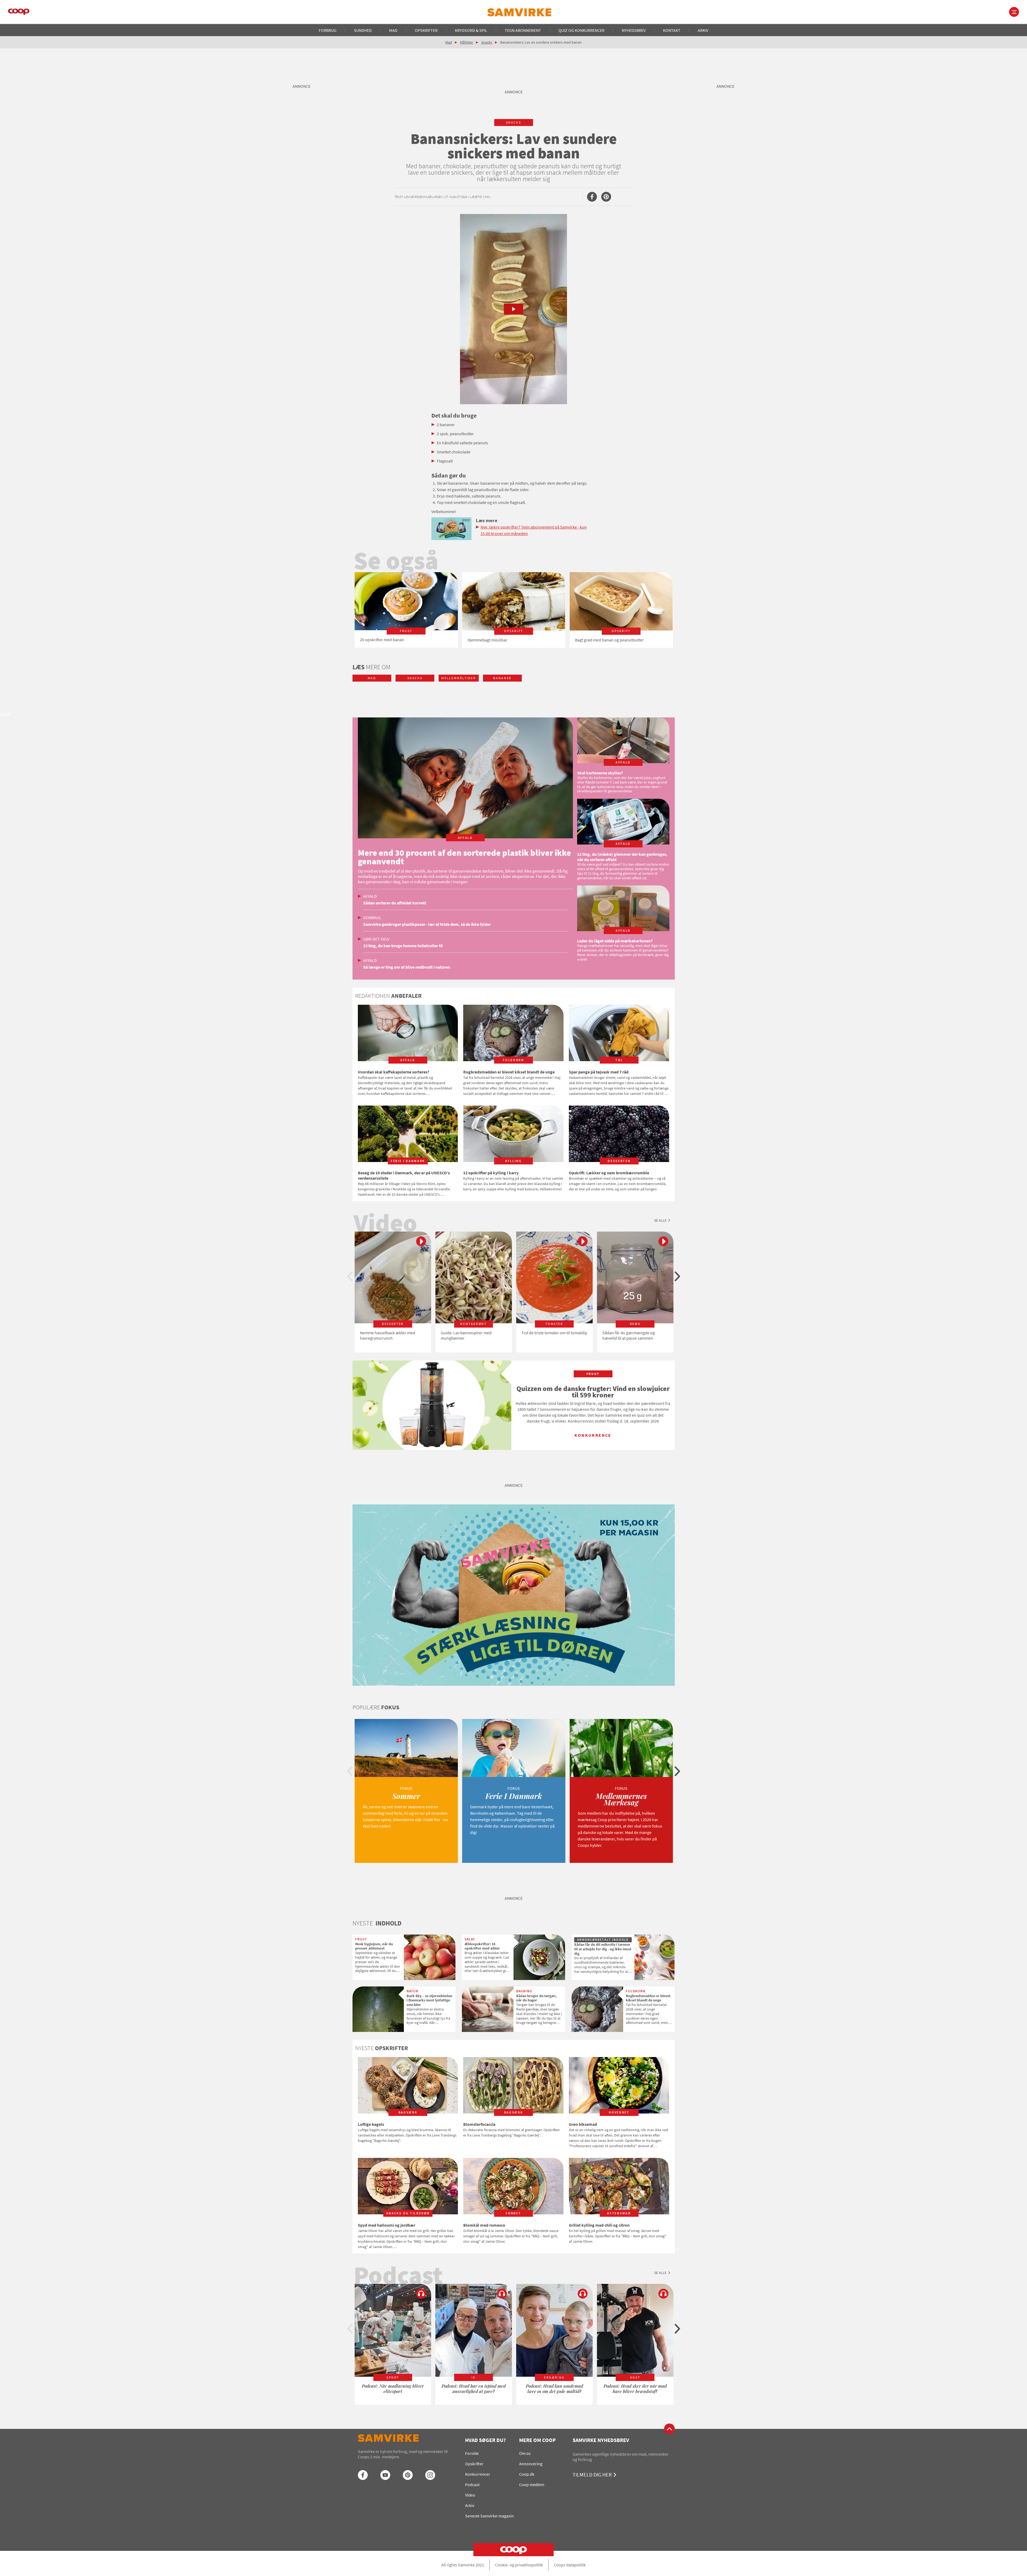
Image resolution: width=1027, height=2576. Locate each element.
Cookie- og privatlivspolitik (519, 2565)
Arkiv (703, 30)
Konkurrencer (478, 2474)
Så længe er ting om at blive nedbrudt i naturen (407, 967)
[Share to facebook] (592, 197)
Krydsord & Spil (471, 30)
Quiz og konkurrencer (581, 30)
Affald (370, 896)
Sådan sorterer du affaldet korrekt (395, 903)
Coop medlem (532, 2485)
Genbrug (372, 918)
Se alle (660, 1220)
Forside (472, 2453)
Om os (525, 2453)
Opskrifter (426, 30)
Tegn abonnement (523, 30)
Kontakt (672, 30)
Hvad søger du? (485, 2440)
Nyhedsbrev (634, 30)
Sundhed (363, 30)
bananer (502, 678)
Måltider (467, 42)
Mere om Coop (537, 2440)
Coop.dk (527, 2474)
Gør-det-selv (376, 939)
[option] (406, 610)
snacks (514, 122)
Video (470, 2495)
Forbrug (328, 30)
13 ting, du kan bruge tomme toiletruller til (403, 946)
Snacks (487, 42)
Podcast (472, 2485)
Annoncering (531, 2464)
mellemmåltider (459, 678)
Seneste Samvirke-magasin (489, 2516)
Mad (393, 30)
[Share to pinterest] (606, 197)
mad (372, 678)
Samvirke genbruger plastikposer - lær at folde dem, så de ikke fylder (427, 924)
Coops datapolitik (570, 2565)
